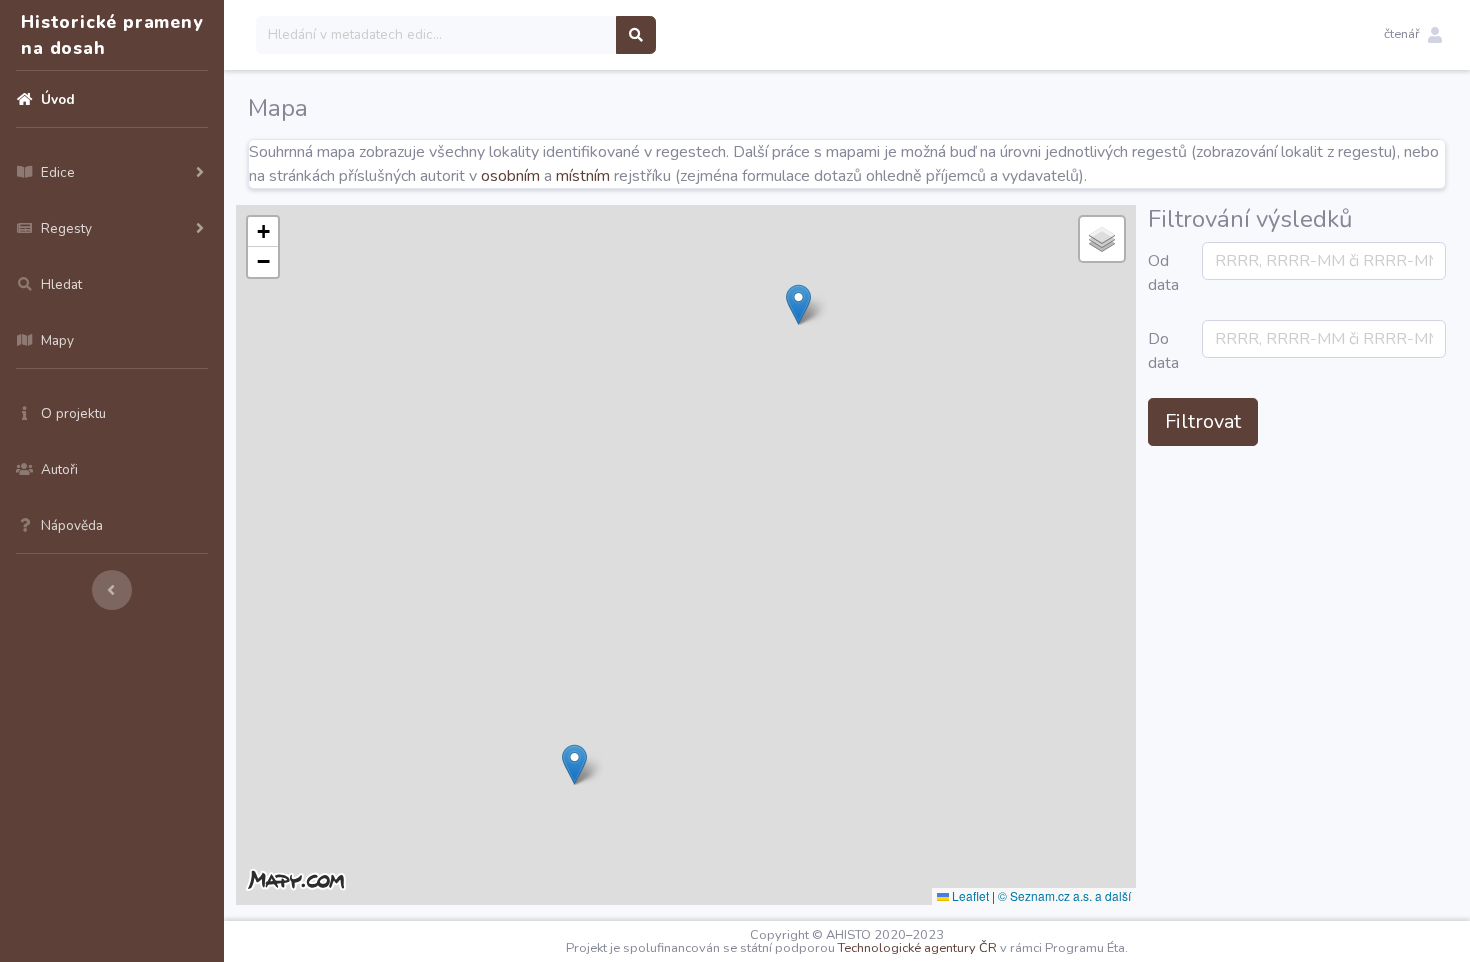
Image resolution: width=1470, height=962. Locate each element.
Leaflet (969, 895)
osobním (510, 176)
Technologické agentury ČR (917, 948)
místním (583, 176)
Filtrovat (1203, 421)
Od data (1163, 273)
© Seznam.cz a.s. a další (1064, 895)
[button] (1413, 35)
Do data (1163, 351)
